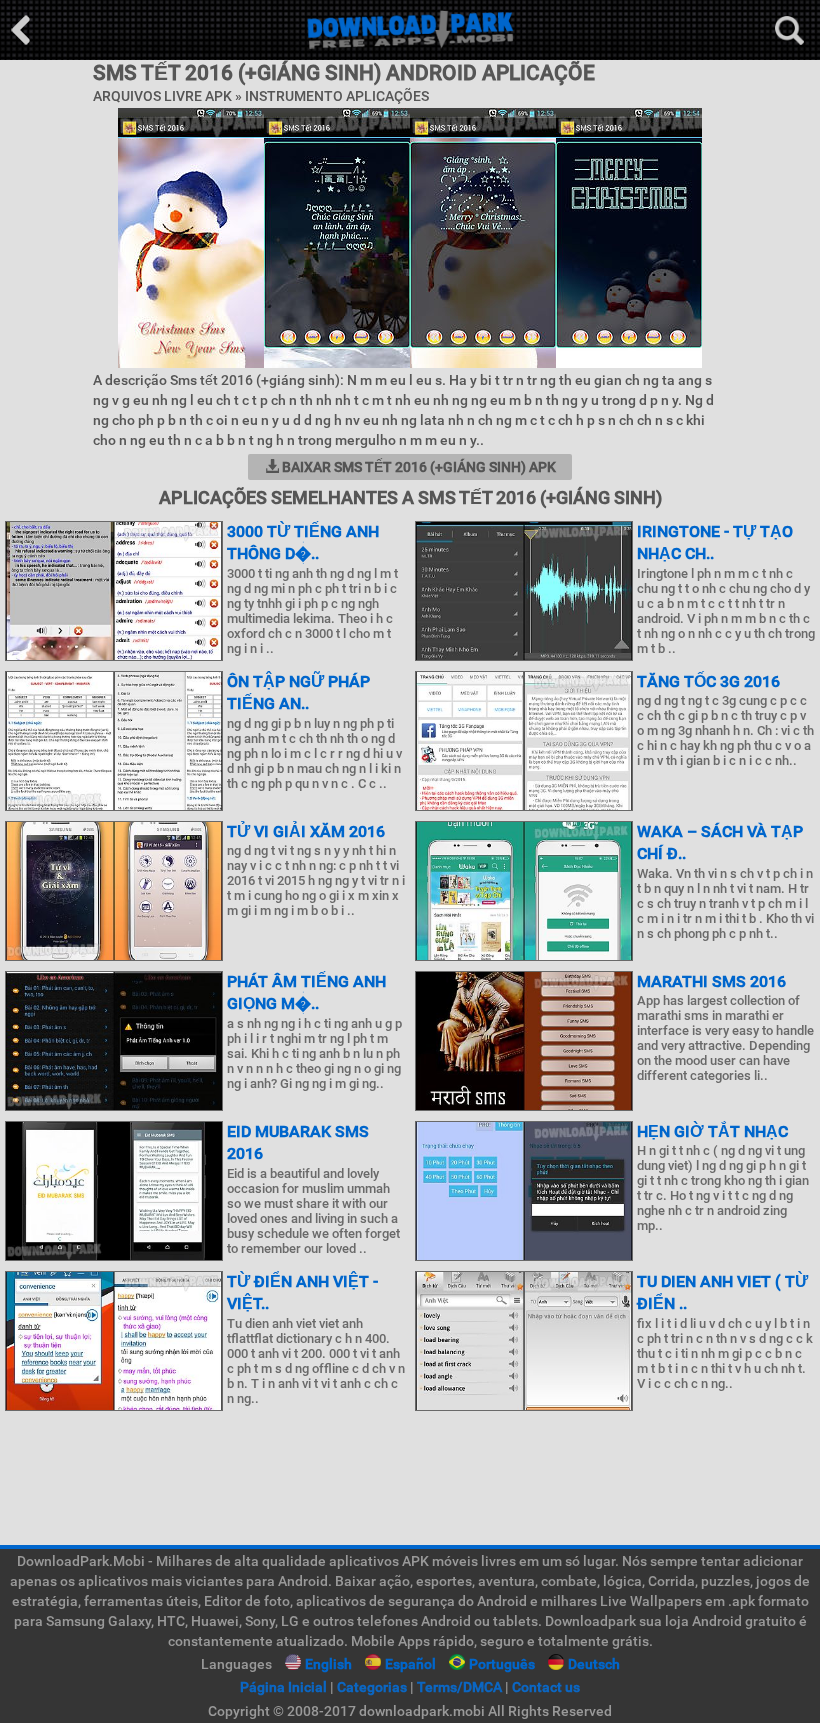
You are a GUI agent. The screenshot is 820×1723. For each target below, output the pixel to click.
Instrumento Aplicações (337, 96)
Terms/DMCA (459, 1687)
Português (502, 1664)
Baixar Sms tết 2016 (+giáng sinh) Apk (417, 467)
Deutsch (594, 1664)
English (328, 1664)
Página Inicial (283, 1687)
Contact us (546, 1687)
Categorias (372, 1687)
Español (410, 1664)
